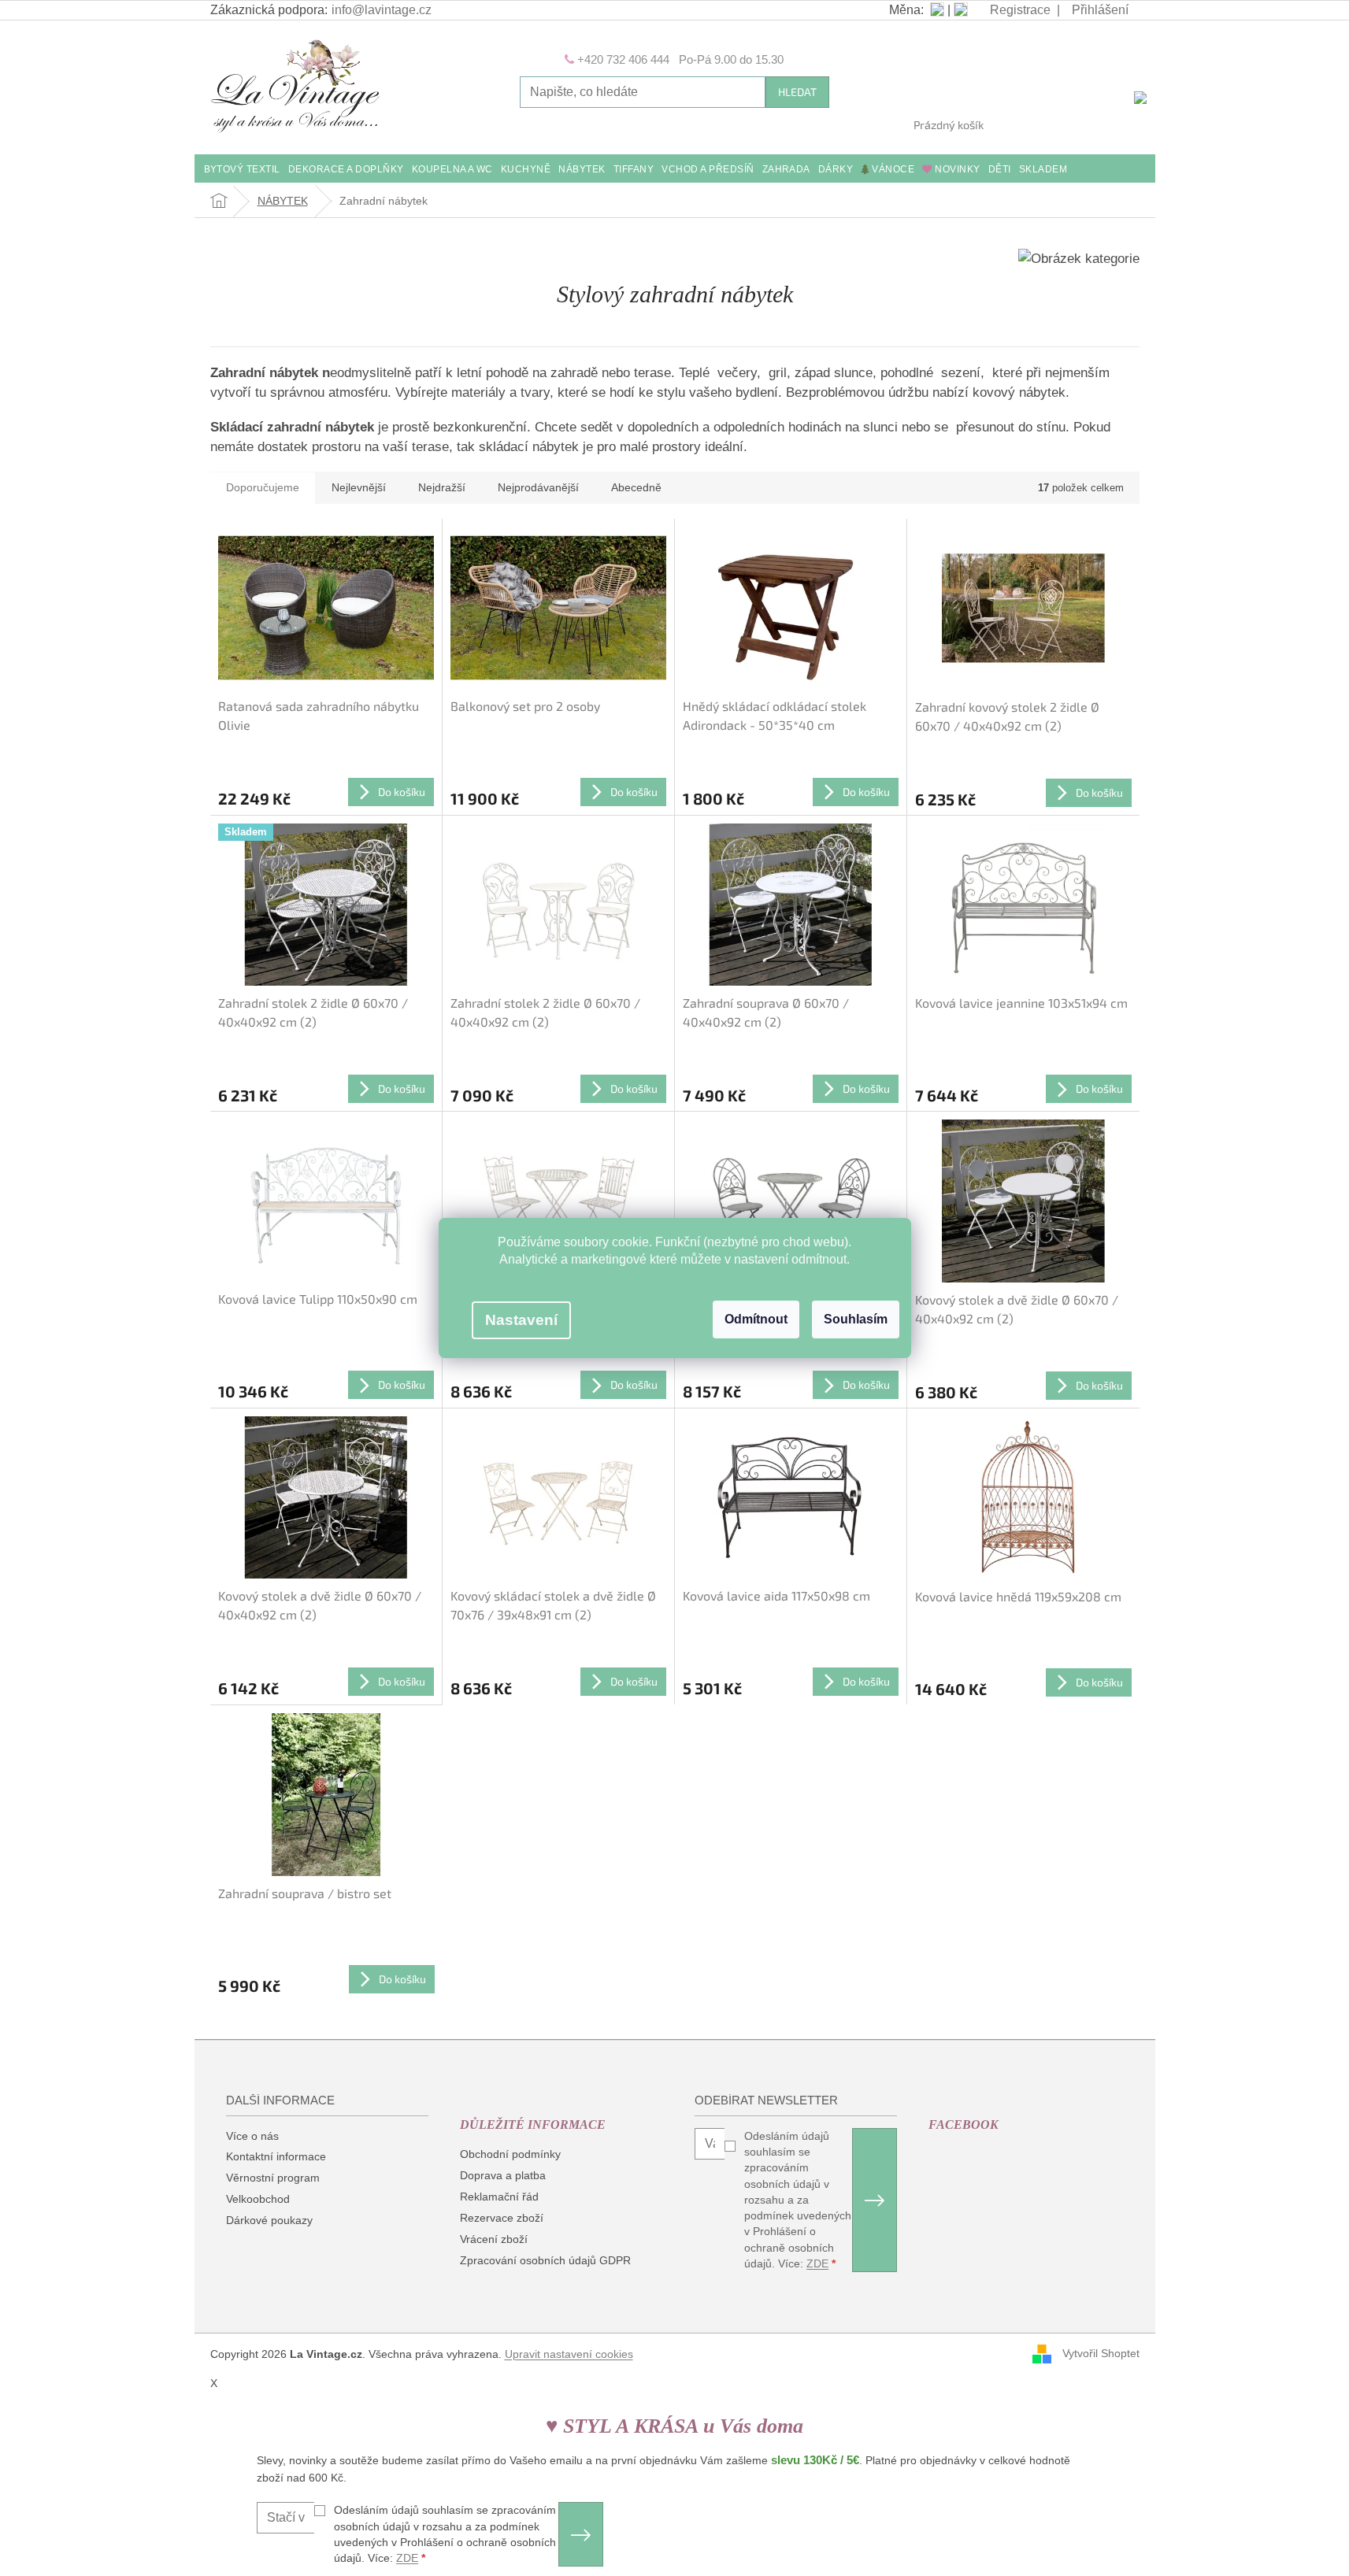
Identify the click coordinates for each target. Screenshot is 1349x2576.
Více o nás (252, 2136)
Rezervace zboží (502, 2218)
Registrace (1020, 10)
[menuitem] (242, 170)
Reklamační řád (499, 2197)
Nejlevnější (359, 487)
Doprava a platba (503, 2175)
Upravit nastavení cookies (569, 2354)
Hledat (797, 92)
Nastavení (521, 1320)
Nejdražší (442, 487)
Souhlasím (856, 1319)
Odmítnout (756, 1319)
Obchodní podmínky (510, 2154)
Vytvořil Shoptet (1101, 2353)
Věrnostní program (273, 2178)
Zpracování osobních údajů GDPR (545, 2260)
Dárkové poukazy (269, 2220)
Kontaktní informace (276, 2156)
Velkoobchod (258, 2199)
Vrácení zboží (494, 2239)
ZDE (817, 2263)
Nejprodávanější (538, 487)
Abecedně (636, 487)
